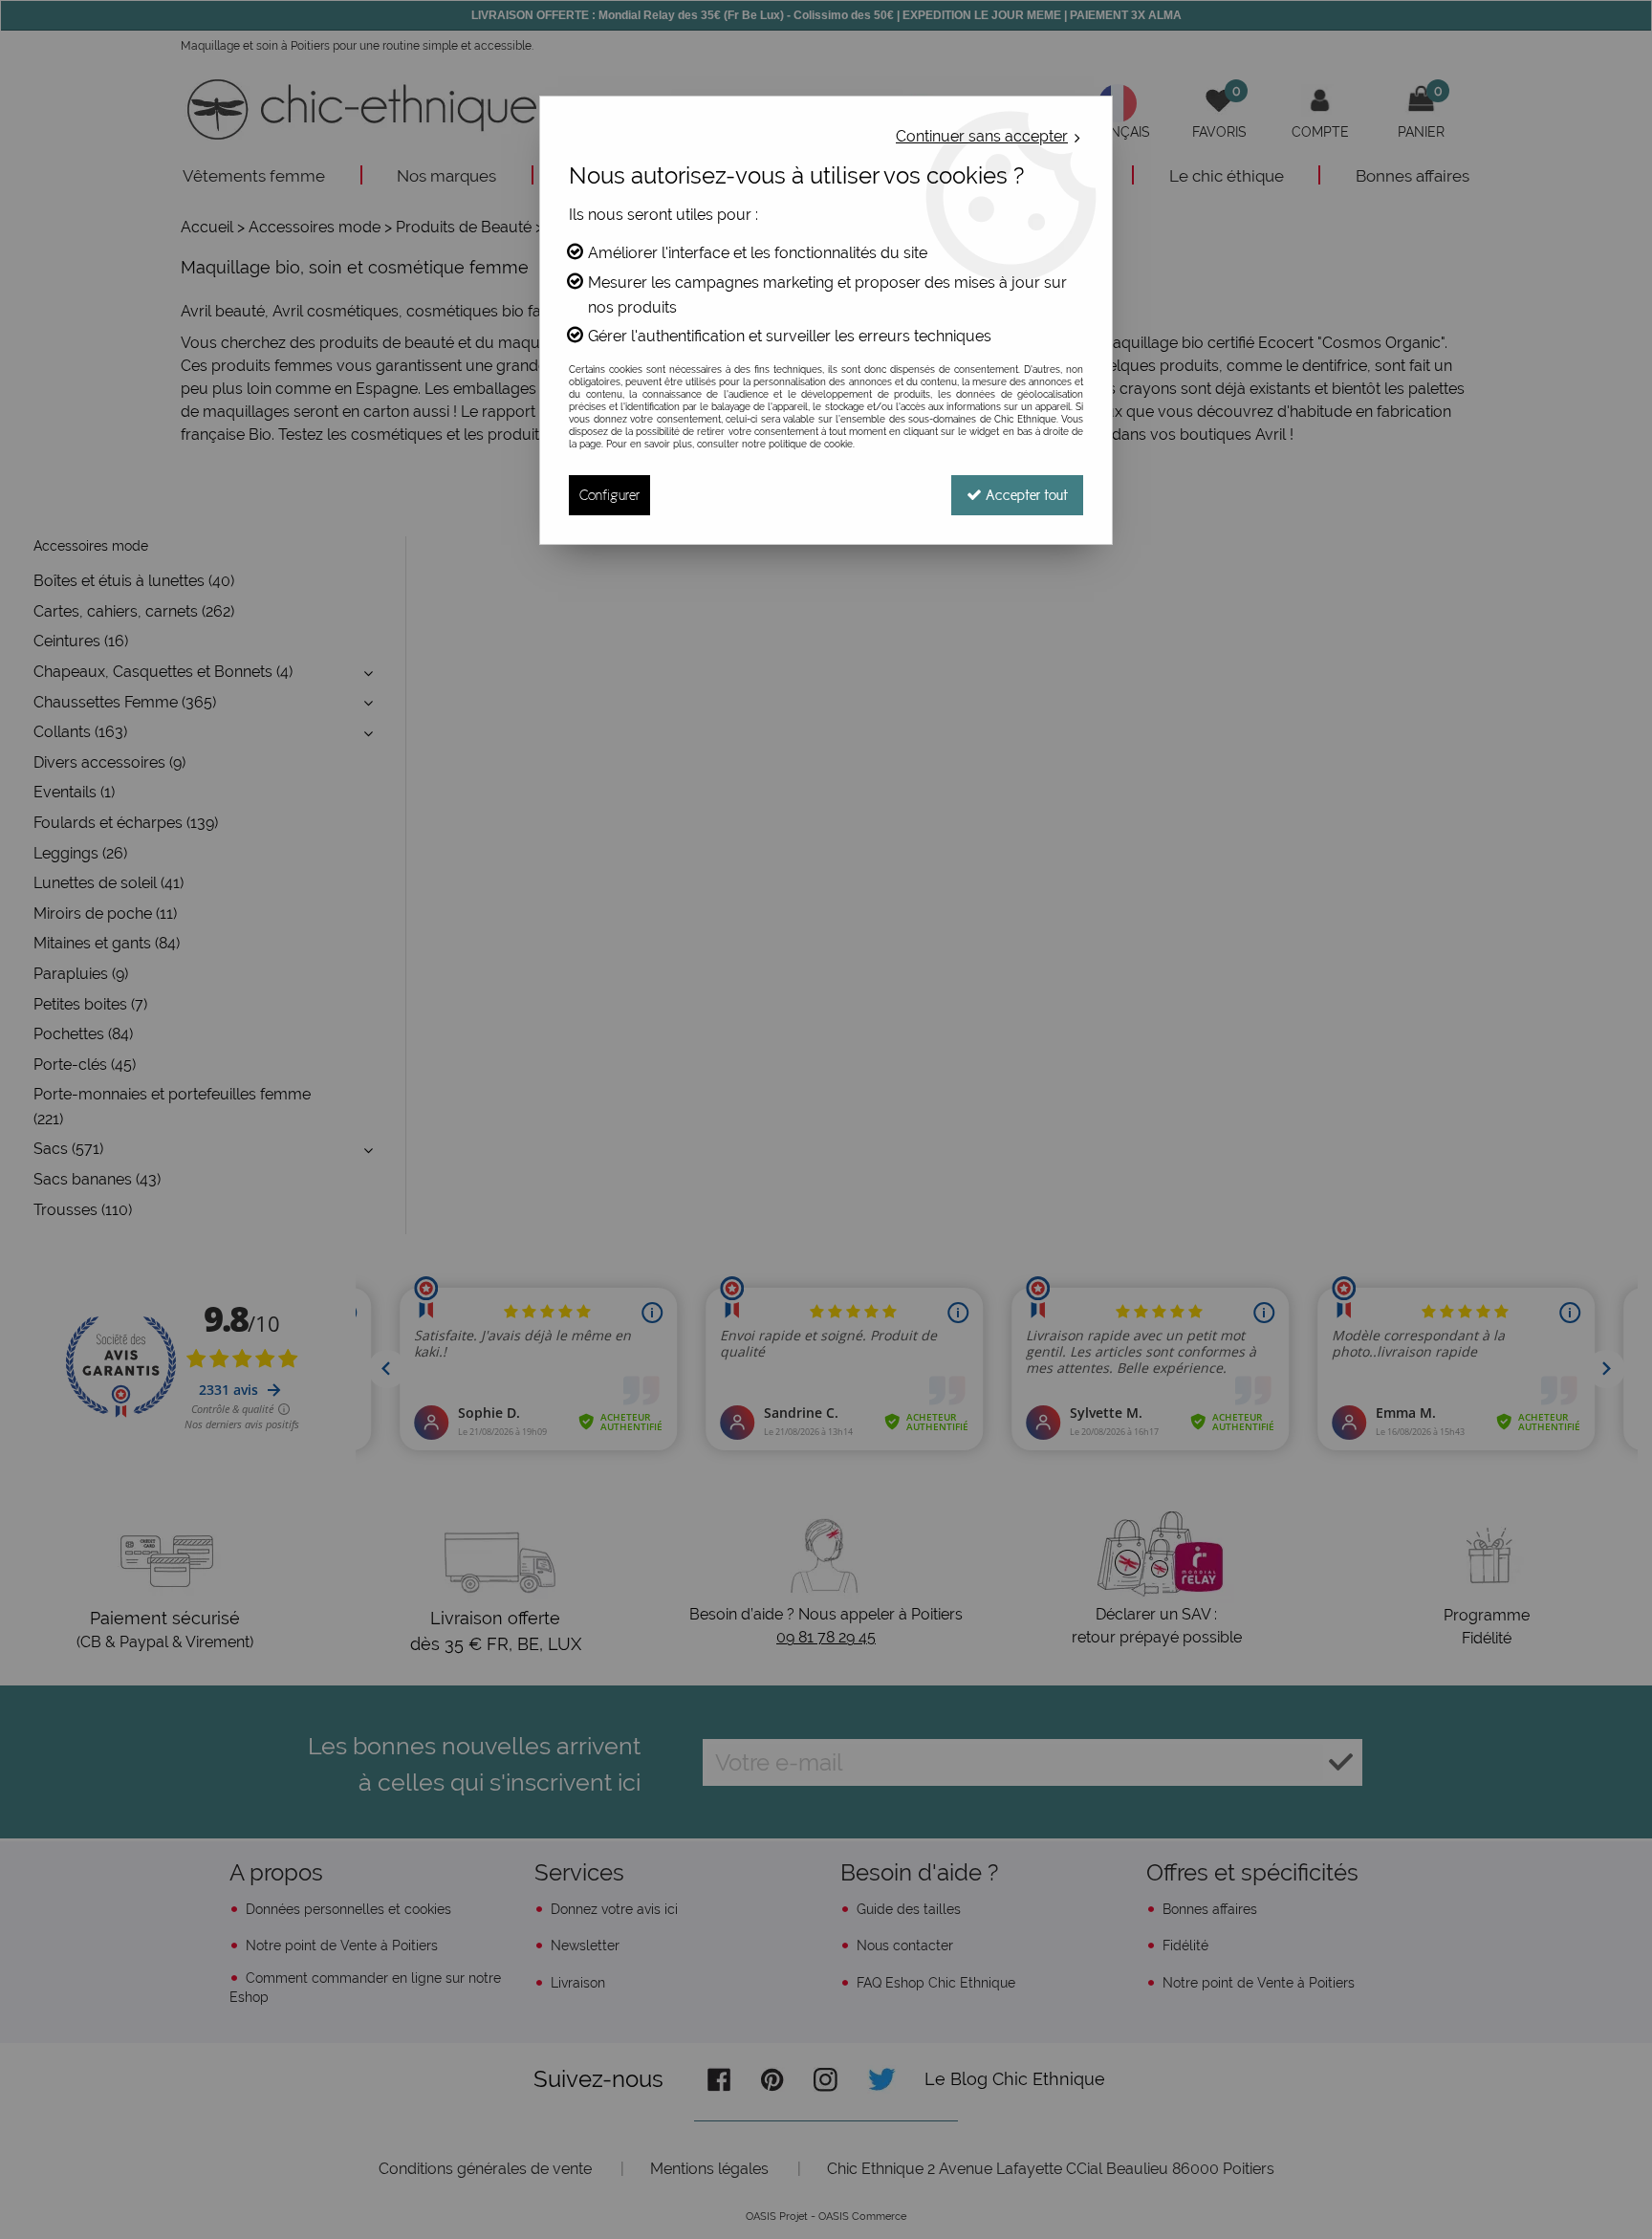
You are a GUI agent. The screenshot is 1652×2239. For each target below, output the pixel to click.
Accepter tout (1025, 495)
